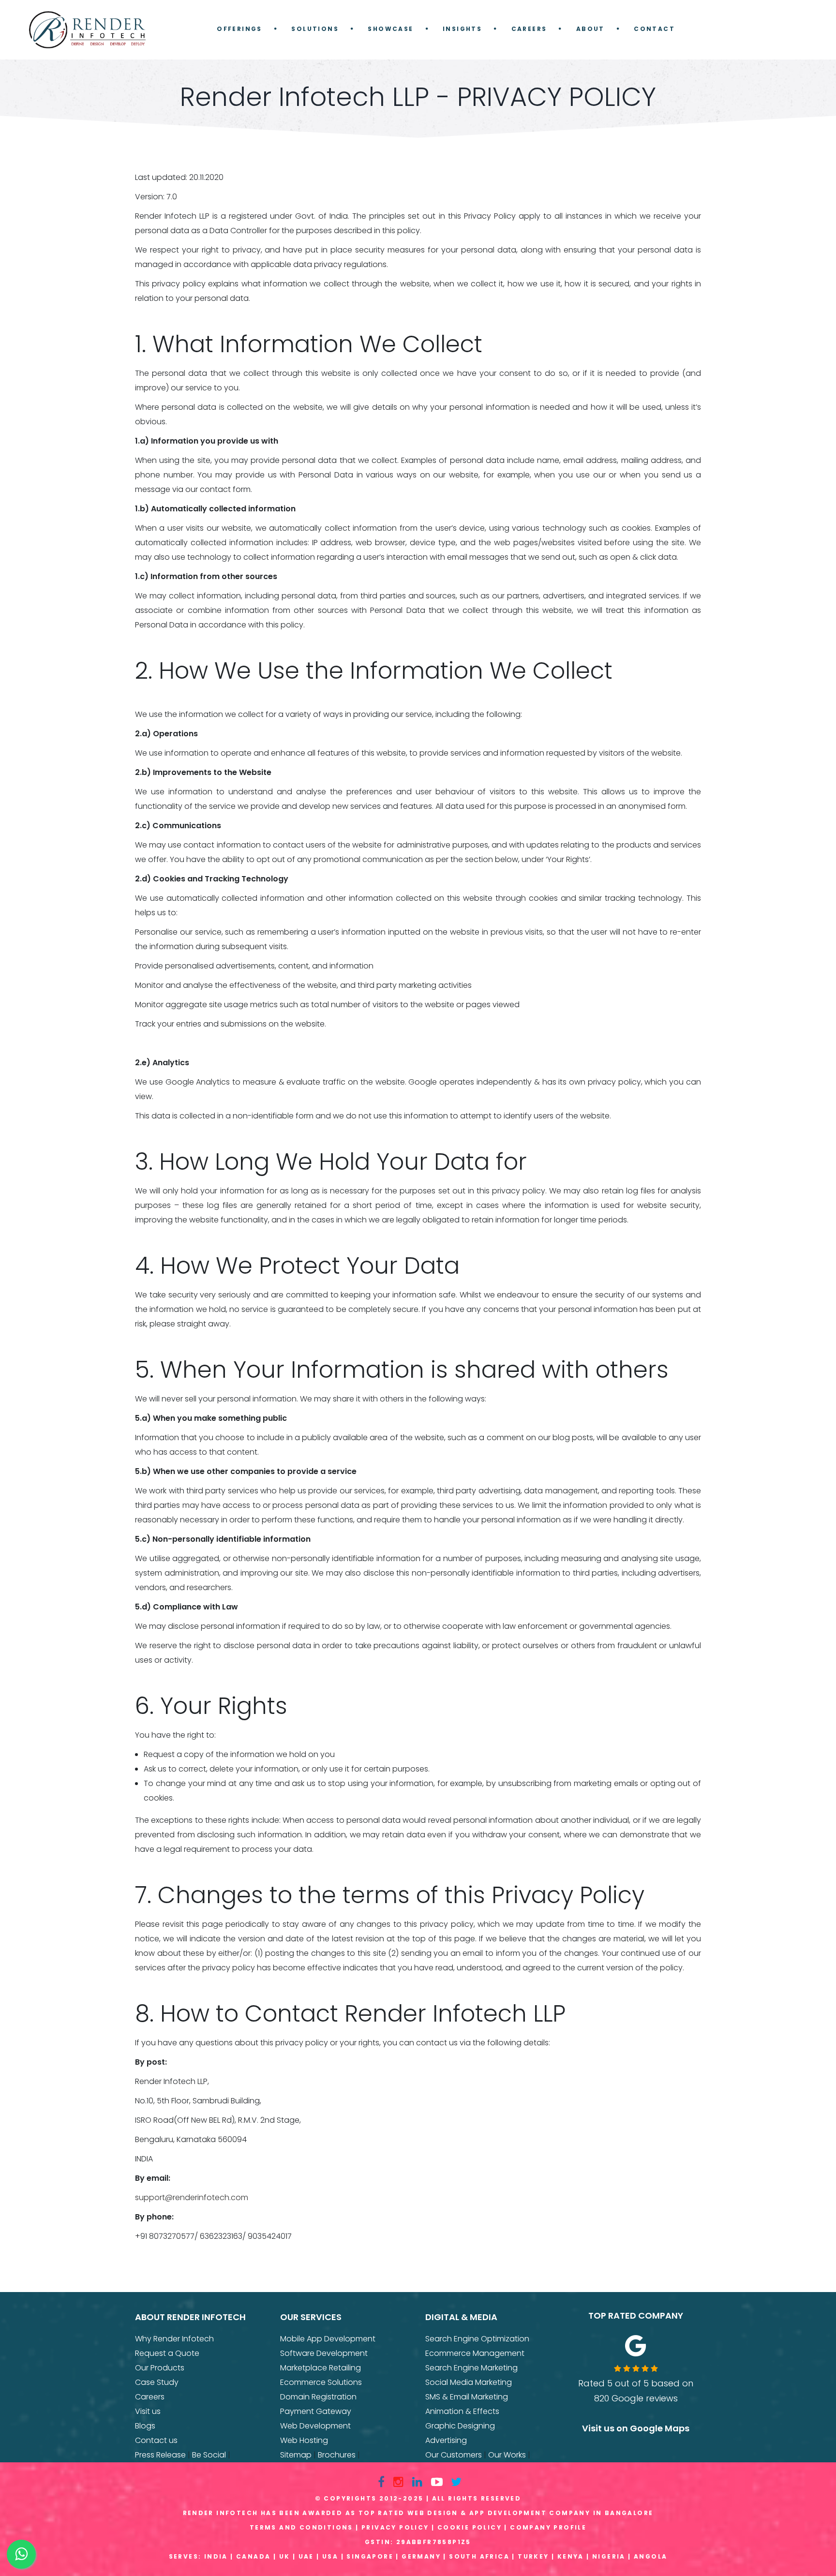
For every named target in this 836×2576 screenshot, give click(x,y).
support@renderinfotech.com (192, 2197)
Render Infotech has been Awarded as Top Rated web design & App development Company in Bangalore (418, 2513)
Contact (654, 29)
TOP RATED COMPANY (636, 2315)
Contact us (156, 2440)
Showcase (390, 29)
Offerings (239, 29)
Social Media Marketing (469, 2382)
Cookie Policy (470, 2527)
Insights (462, 29)
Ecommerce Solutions (321, 2382)
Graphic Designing (460, 2426)
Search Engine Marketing (471, 2368)
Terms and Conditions (301, 2527)
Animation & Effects (462, 2411)
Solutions (315, 29)
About (590, 29)
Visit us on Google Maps (636, 2428)
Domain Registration (318, 2397)
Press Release (160, 2455)
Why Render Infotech (174, 2339)
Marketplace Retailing (321, 2368)
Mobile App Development (328, 2339)
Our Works (507, 2455)
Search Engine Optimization (477, 2339)
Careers (529, 29)
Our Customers (454, 2455)
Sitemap (296, 2455)
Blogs (145, 2426)
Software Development (324, 2353)
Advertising (446, 2440)
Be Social (209, 2455)
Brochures (337, 2455)
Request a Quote (167, 2353)
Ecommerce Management (475, 2353)
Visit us (148, 2411)
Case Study (157, 2382)
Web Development (315, 2426)
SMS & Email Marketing (467, 2397)
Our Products (160, 2368)
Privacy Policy (395, 2527)
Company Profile (548, 2527)
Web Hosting (304, 2440)
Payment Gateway (316, 2411)
